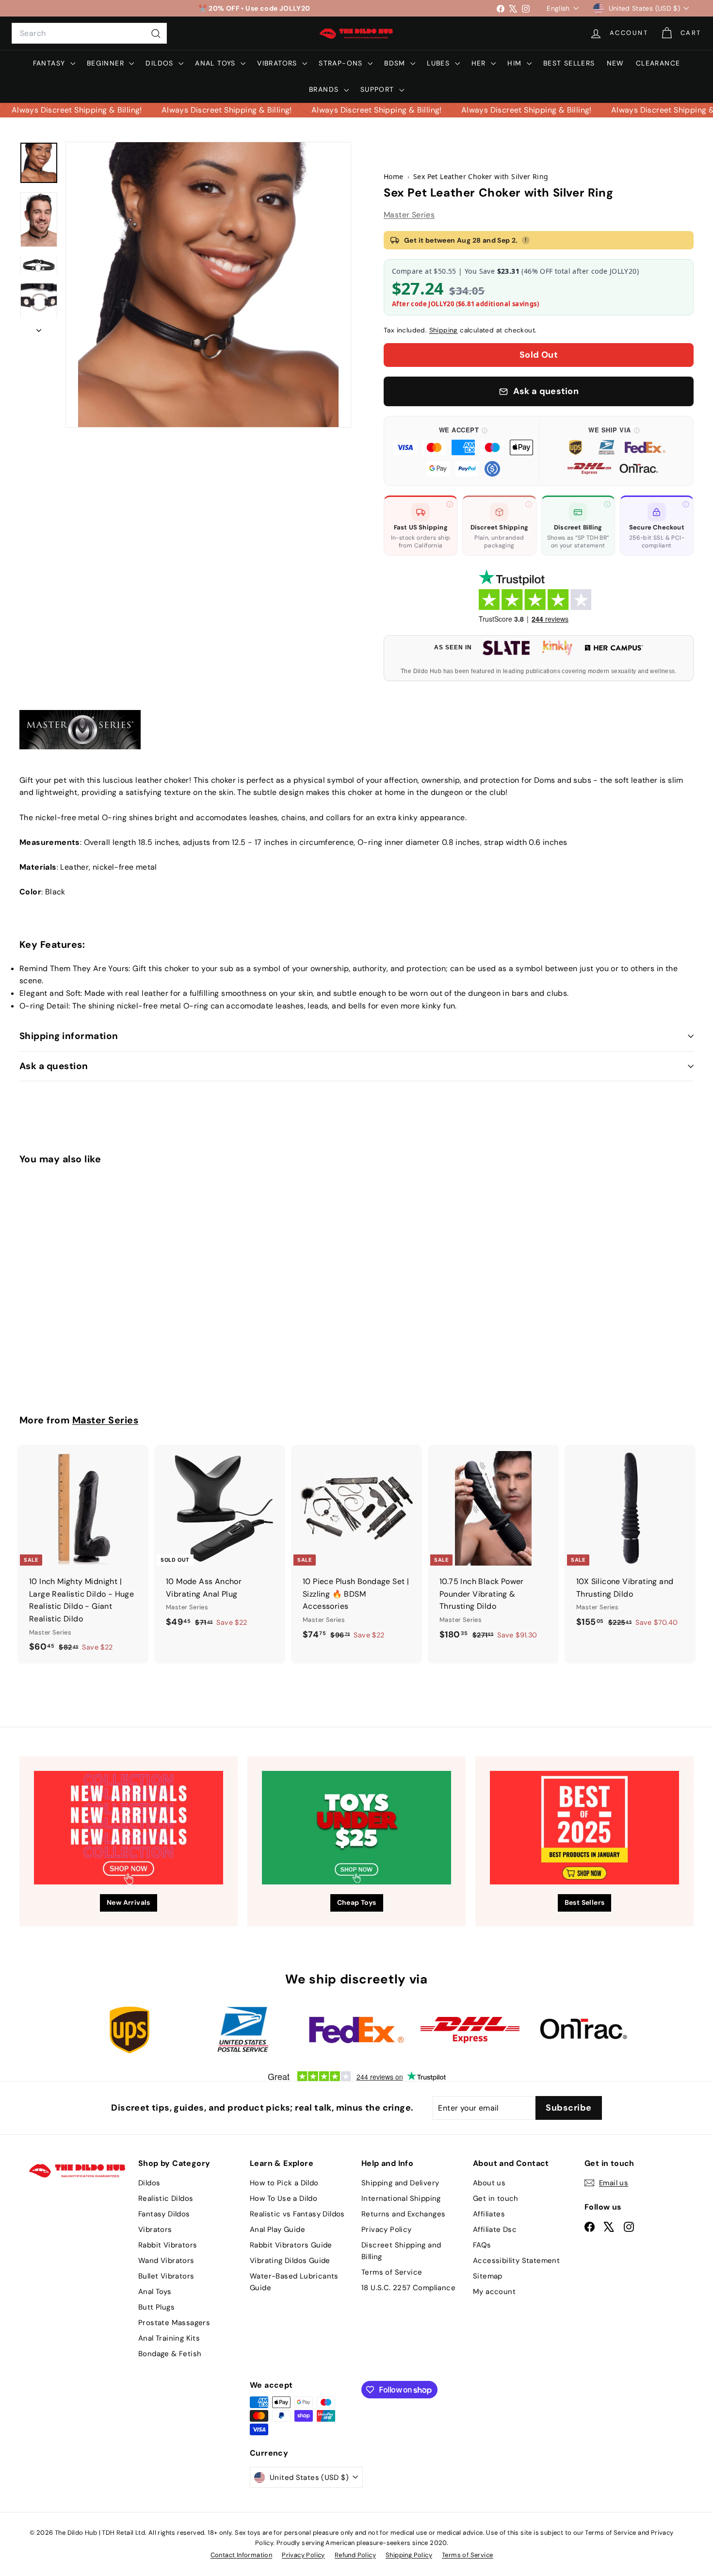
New (616, 63)
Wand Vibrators (166, 2261)
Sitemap (488, 2276)
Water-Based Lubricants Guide (294, 2282)
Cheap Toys (357, 1902)
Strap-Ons (342, 63)
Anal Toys (217, 63)
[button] (463, 451)
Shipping (444, 330)
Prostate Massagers (174, 2323)
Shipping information (69, 1036)
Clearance (658, 63)
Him (516, 63)
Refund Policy (355, 2555)
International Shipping (401, 2198)
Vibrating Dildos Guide (290, 2261)
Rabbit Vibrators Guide (291, 2245)
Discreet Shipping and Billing (401, 2251)
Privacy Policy (387, 2229)
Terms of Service (392, 2272)
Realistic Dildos (166, 2198)
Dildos (161, 63)
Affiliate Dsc (495, 2229)
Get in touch (496, 2198)
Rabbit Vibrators (168, 2245)
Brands (325, 89)
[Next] (39, 328)
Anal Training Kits (169, 2338)
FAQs (482, 2245)
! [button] (526, 240)
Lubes (439, 63)
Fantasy (50, 63)
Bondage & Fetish (170, 2354)
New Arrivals (129, 1902)
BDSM (396, 63)
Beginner (107, 63)
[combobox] (89, 33)
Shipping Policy (409, 2555)
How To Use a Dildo (284, 2198)
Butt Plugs (156, 2307)
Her (480, 63)
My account (494, 2292)
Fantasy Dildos (164, 2214)
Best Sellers (569, 63)
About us (489, 2183)
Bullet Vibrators (166, 2276)
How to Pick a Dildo (284, 2183)
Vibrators (278, 63)
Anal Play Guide (277, 2229)
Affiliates (489, 2214)
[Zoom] (208, 285)
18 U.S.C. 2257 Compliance (408, 2288)
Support (379, 89)
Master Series (409, 215)
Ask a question (54, 1066)
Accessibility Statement (516, 2261)
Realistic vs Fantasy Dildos (297, 2214)
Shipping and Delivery (400, 2183)
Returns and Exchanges (403, 2214)
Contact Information (242, 2555)
